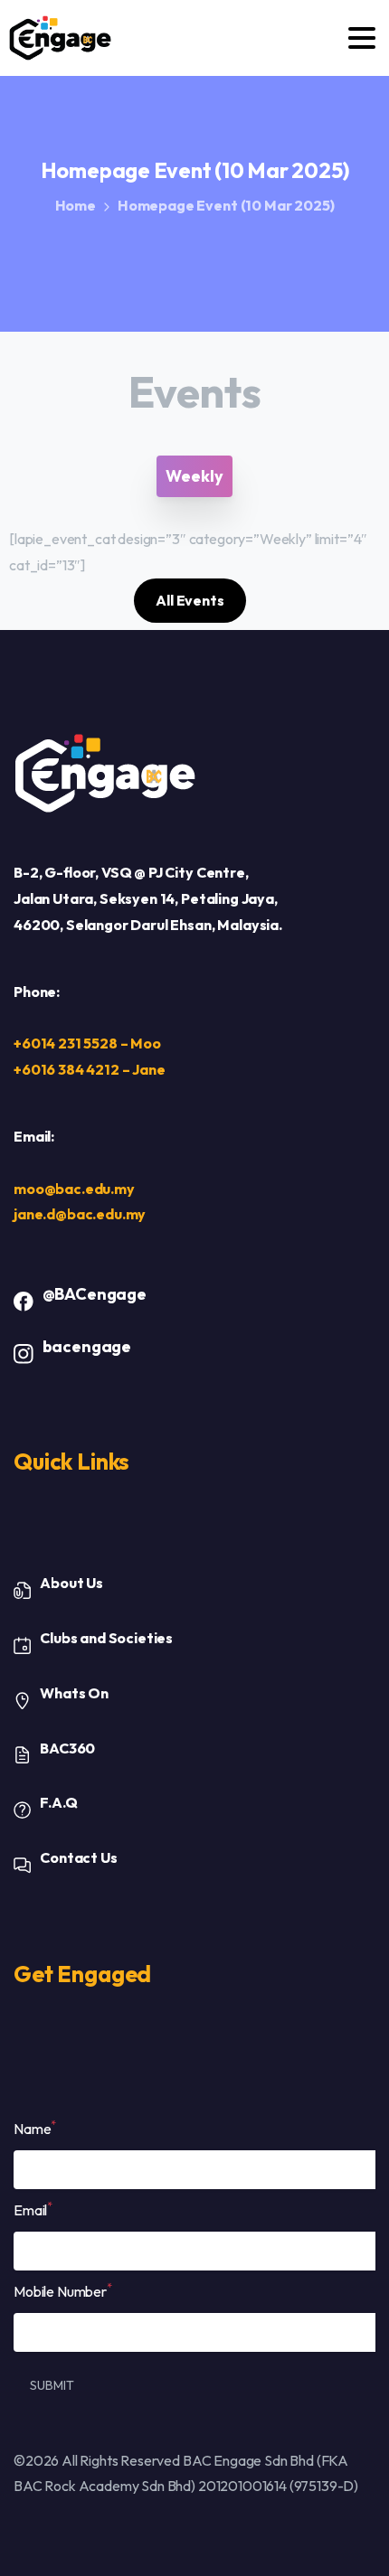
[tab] (194, 476)
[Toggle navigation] (362, 38)
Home (76, 205)
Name (35, 2128)
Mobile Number (63, 2290)
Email (33, 2209)
